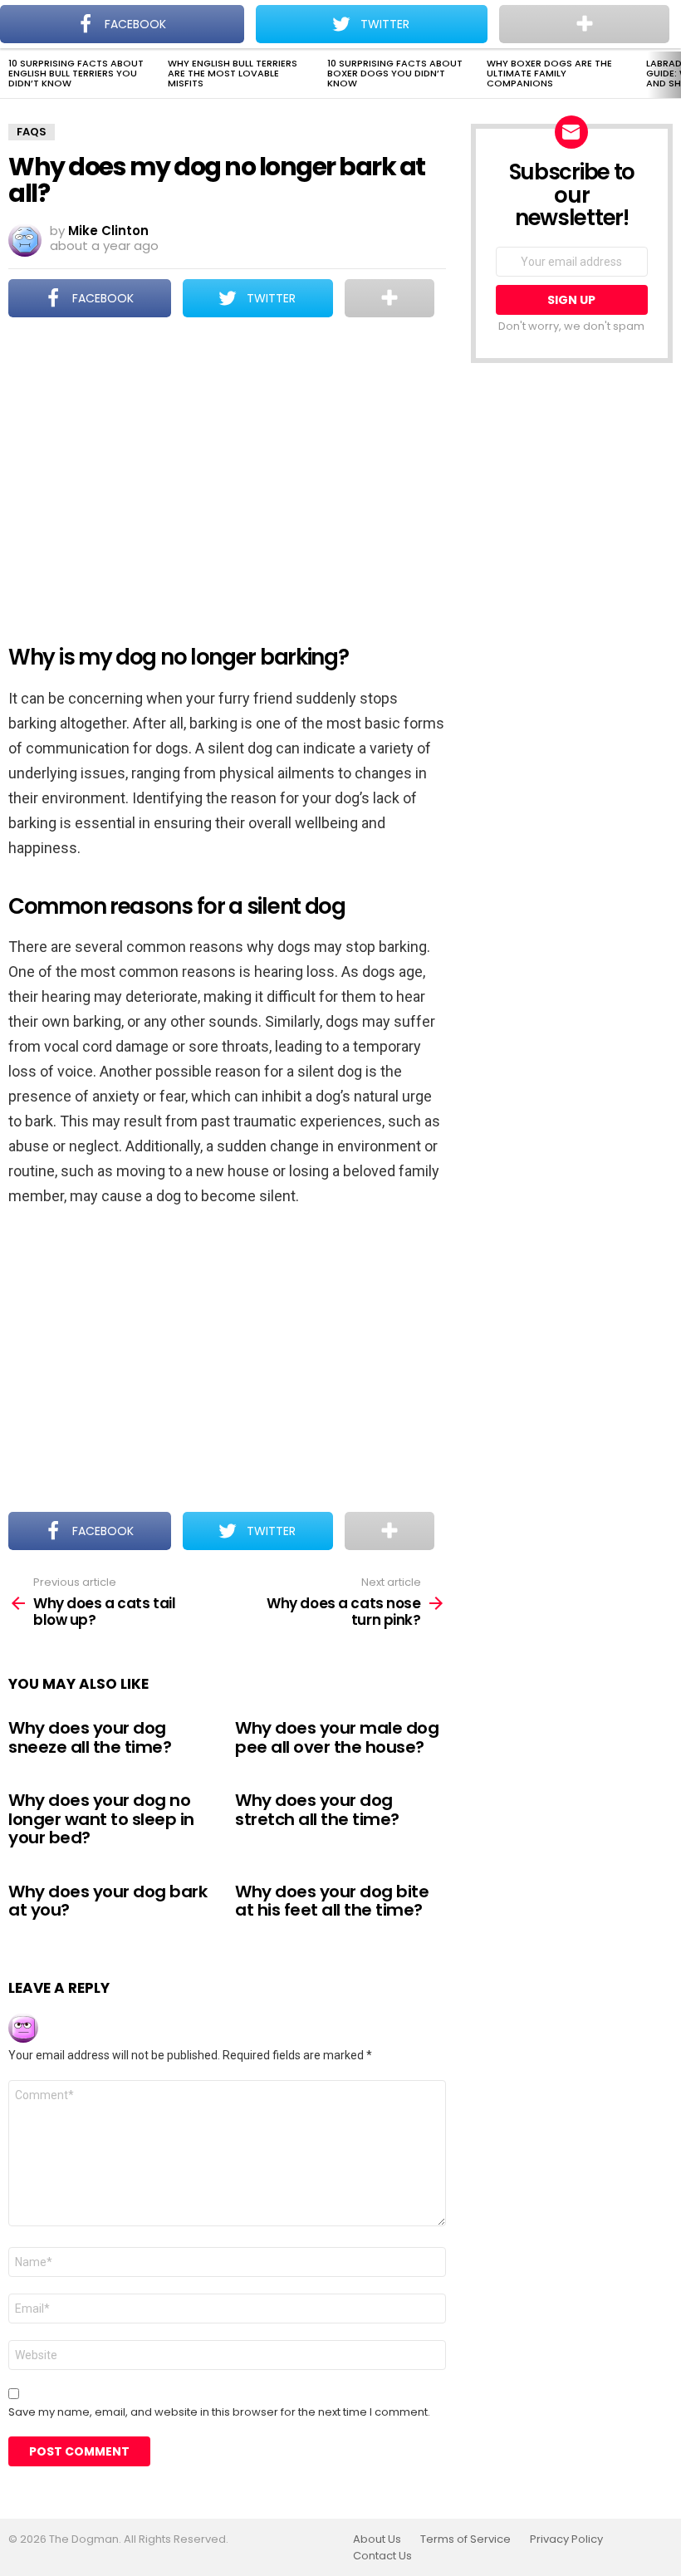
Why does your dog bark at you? (108, 1901)
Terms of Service (465, 2539)
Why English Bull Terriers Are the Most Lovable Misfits (233, 73)
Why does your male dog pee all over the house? (337, 1737)
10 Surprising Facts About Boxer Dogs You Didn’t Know (395, 73)
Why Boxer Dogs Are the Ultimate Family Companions (549, 73)
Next (673, 75)
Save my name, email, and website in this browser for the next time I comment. (219, 2412)
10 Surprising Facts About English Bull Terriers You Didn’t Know (76, 73)
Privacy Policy (566, 2539)
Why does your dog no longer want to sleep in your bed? (101, 1819)
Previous (8, 75)
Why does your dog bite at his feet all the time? (332, 1901)
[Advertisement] (227, 470)
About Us (377, 2539)
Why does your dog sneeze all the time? (90, 1737)
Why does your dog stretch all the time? (317, 1810)
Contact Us (382, 2556)
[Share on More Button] (389, 298)
